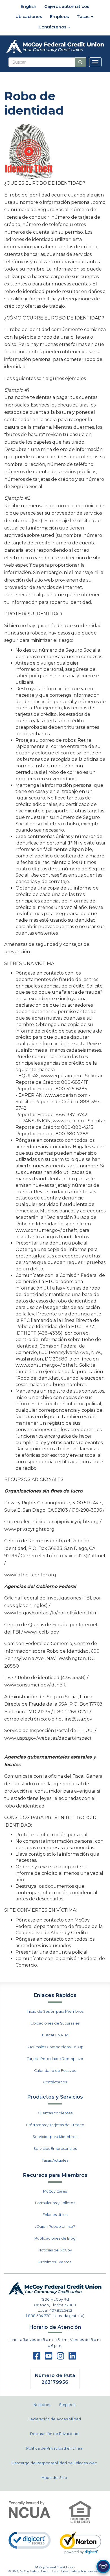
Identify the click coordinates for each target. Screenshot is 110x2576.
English (28, 6)
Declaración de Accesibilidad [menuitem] (54, 2419)
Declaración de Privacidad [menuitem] (54, 2434)
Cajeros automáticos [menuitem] (67, 6)
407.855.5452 (61, 2310)
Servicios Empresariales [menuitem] (55, 2149)
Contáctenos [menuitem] (53, 27)
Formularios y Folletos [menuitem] (55, 2203)
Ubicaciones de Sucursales (55, 2023)
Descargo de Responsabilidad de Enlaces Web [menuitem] (54, 2463)
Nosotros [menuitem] (42, 2405)
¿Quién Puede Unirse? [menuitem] (55, 2227)
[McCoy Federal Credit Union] (55, 47)
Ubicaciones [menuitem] (29, 16)
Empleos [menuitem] (59, 16)
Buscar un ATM (55, 2035)
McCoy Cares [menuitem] (55, 2191)
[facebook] (37, 2358)
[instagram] (60, 2358)
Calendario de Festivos (55, 2071)
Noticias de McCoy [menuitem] (55, 2250)
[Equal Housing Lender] (81, 2512)
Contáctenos (55, 2082)
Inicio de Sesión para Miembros (55, 2011)
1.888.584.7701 (39, 2316)
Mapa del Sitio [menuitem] (54, 2478)
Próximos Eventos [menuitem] (55, 2262)
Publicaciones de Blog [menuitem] (55, 2238)
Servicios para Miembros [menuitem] (55, 2137)
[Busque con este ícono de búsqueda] (80, 62)
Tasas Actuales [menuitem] (55, 2160)
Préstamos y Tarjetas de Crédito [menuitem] (55, 2125)
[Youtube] (49, 2358)
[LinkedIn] (72, 2358)
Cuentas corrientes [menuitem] (55, 2113)
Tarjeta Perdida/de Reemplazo (55, 2059)
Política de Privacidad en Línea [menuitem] (54, 2448)
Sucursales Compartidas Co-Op (55, 2047)
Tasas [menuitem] (84, 16)
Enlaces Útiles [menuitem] (55, 2215)
